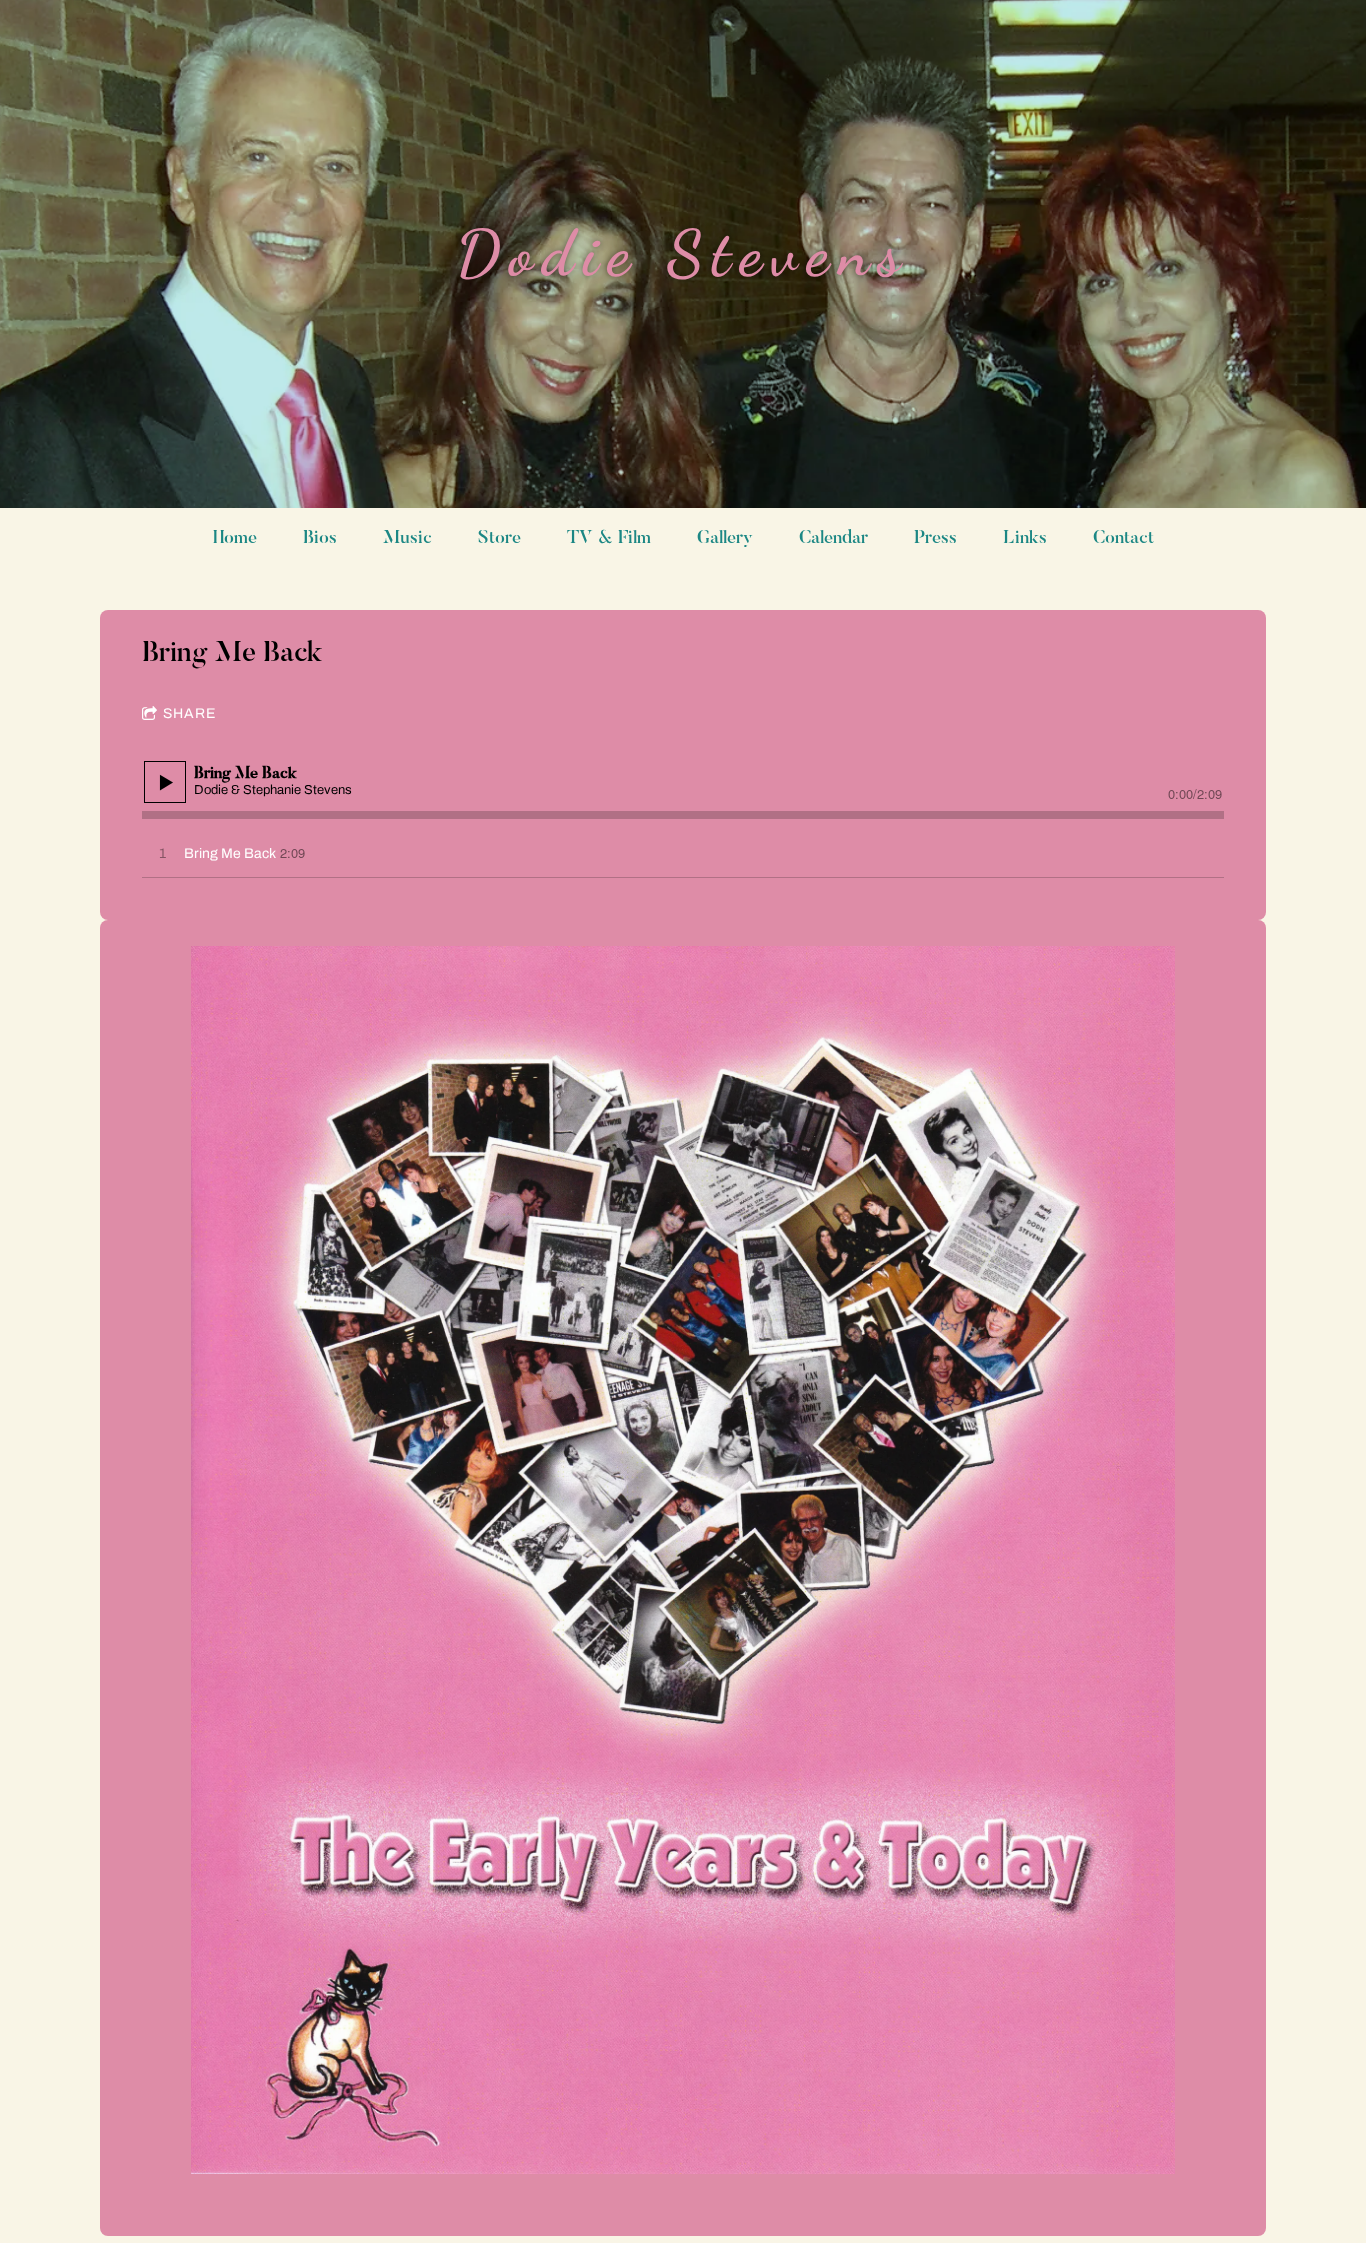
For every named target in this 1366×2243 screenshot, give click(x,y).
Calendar (833, 539)
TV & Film (609, 539)
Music (407, 539)
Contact (1123, 539)
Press (935, 539)
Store (499, 539)
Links (1025, 539)
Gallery (725, 539)
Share (189, 713)
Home (235, 539)
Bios (320, 539)
